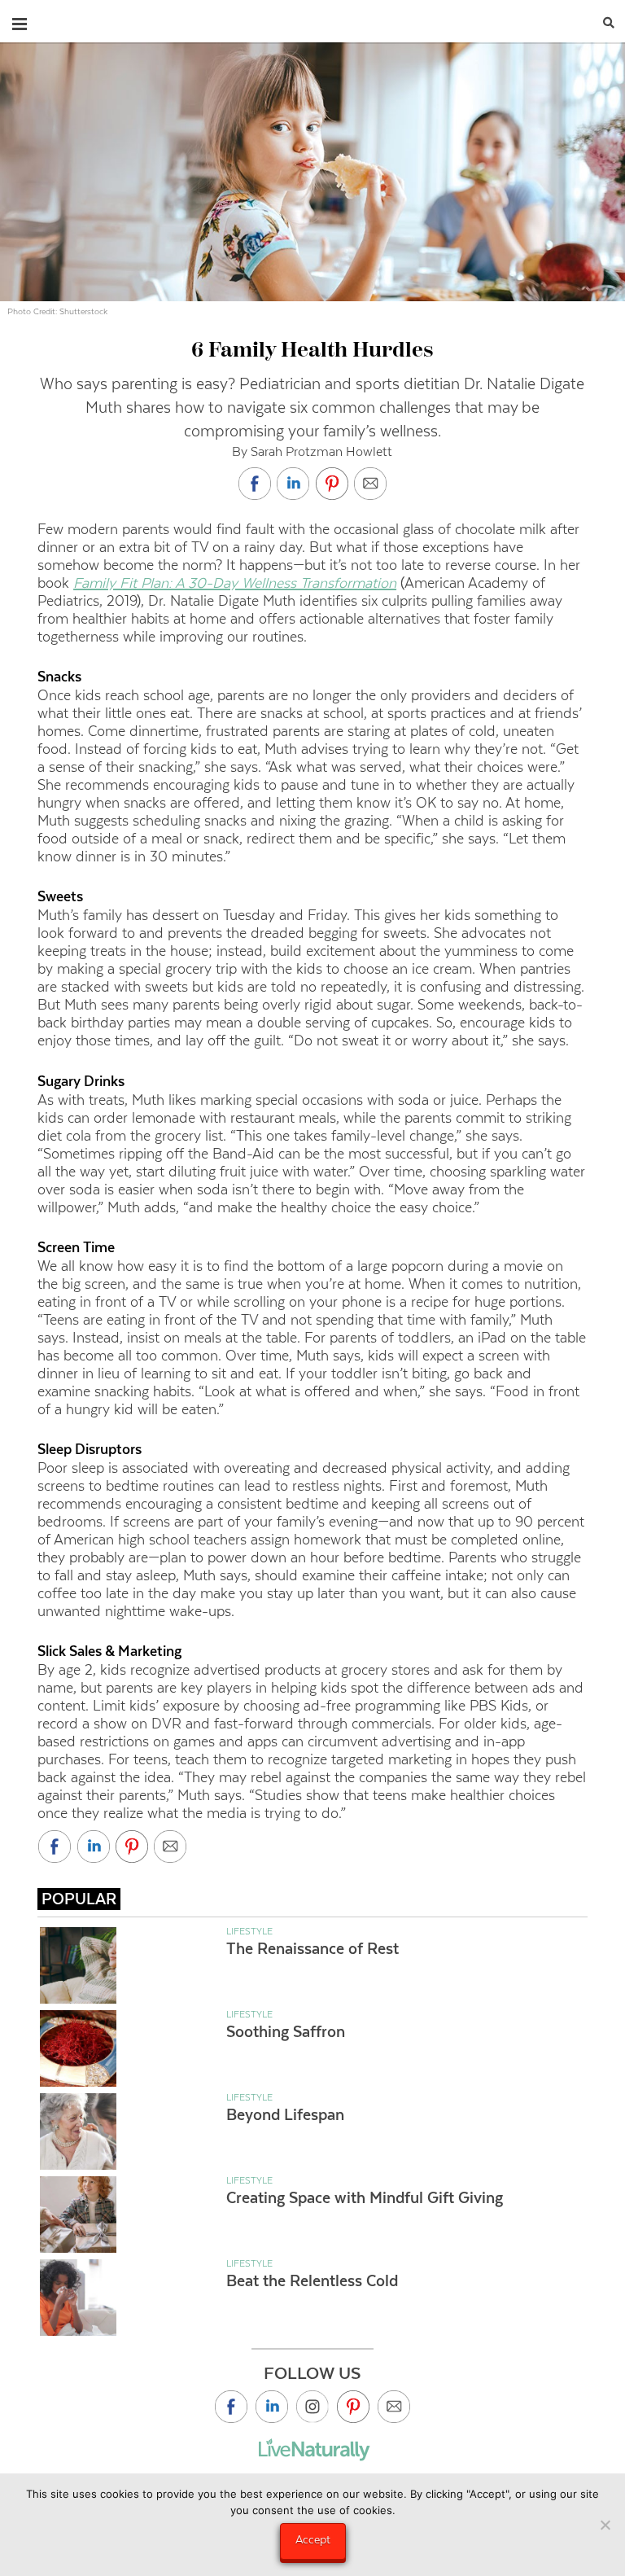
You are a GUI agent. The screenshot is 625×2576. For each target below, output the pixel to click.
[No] (605, 2525)
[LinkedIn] (272, 2407)
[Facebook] (231, 2407)
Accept (313, 2539)
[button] (20, 20)
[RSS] (394, 2407)
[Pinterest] (353, 2407)
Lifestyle (249, 1931)
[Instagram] (312, 2407)
